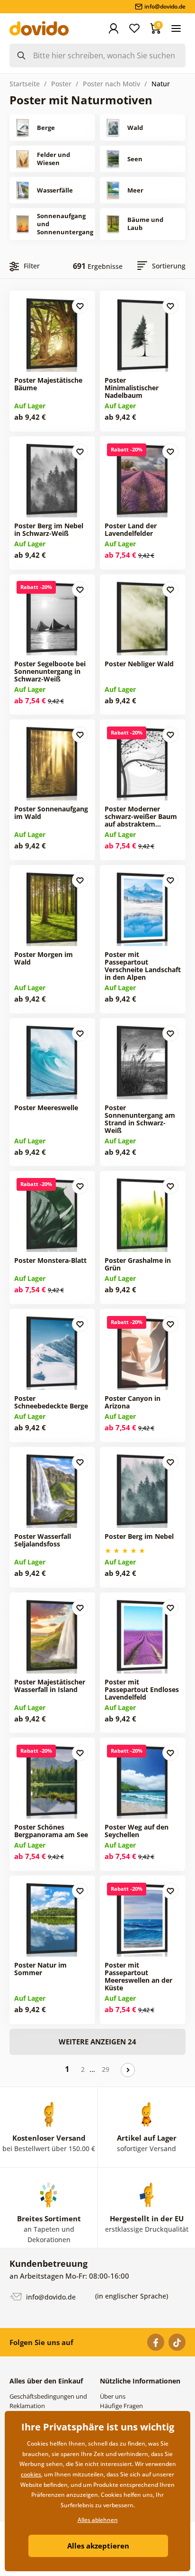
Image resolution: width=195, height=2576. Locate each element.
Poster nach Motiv (111, 84)
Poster (61, 84)
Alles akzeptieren (98, 2546)
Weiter (128, 2070)
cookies (31, 2474)
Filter (32, 266)
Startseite (25, 84)
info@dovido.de (50, 2297)
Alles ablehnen (98, 2520)
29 (106, 2069)
